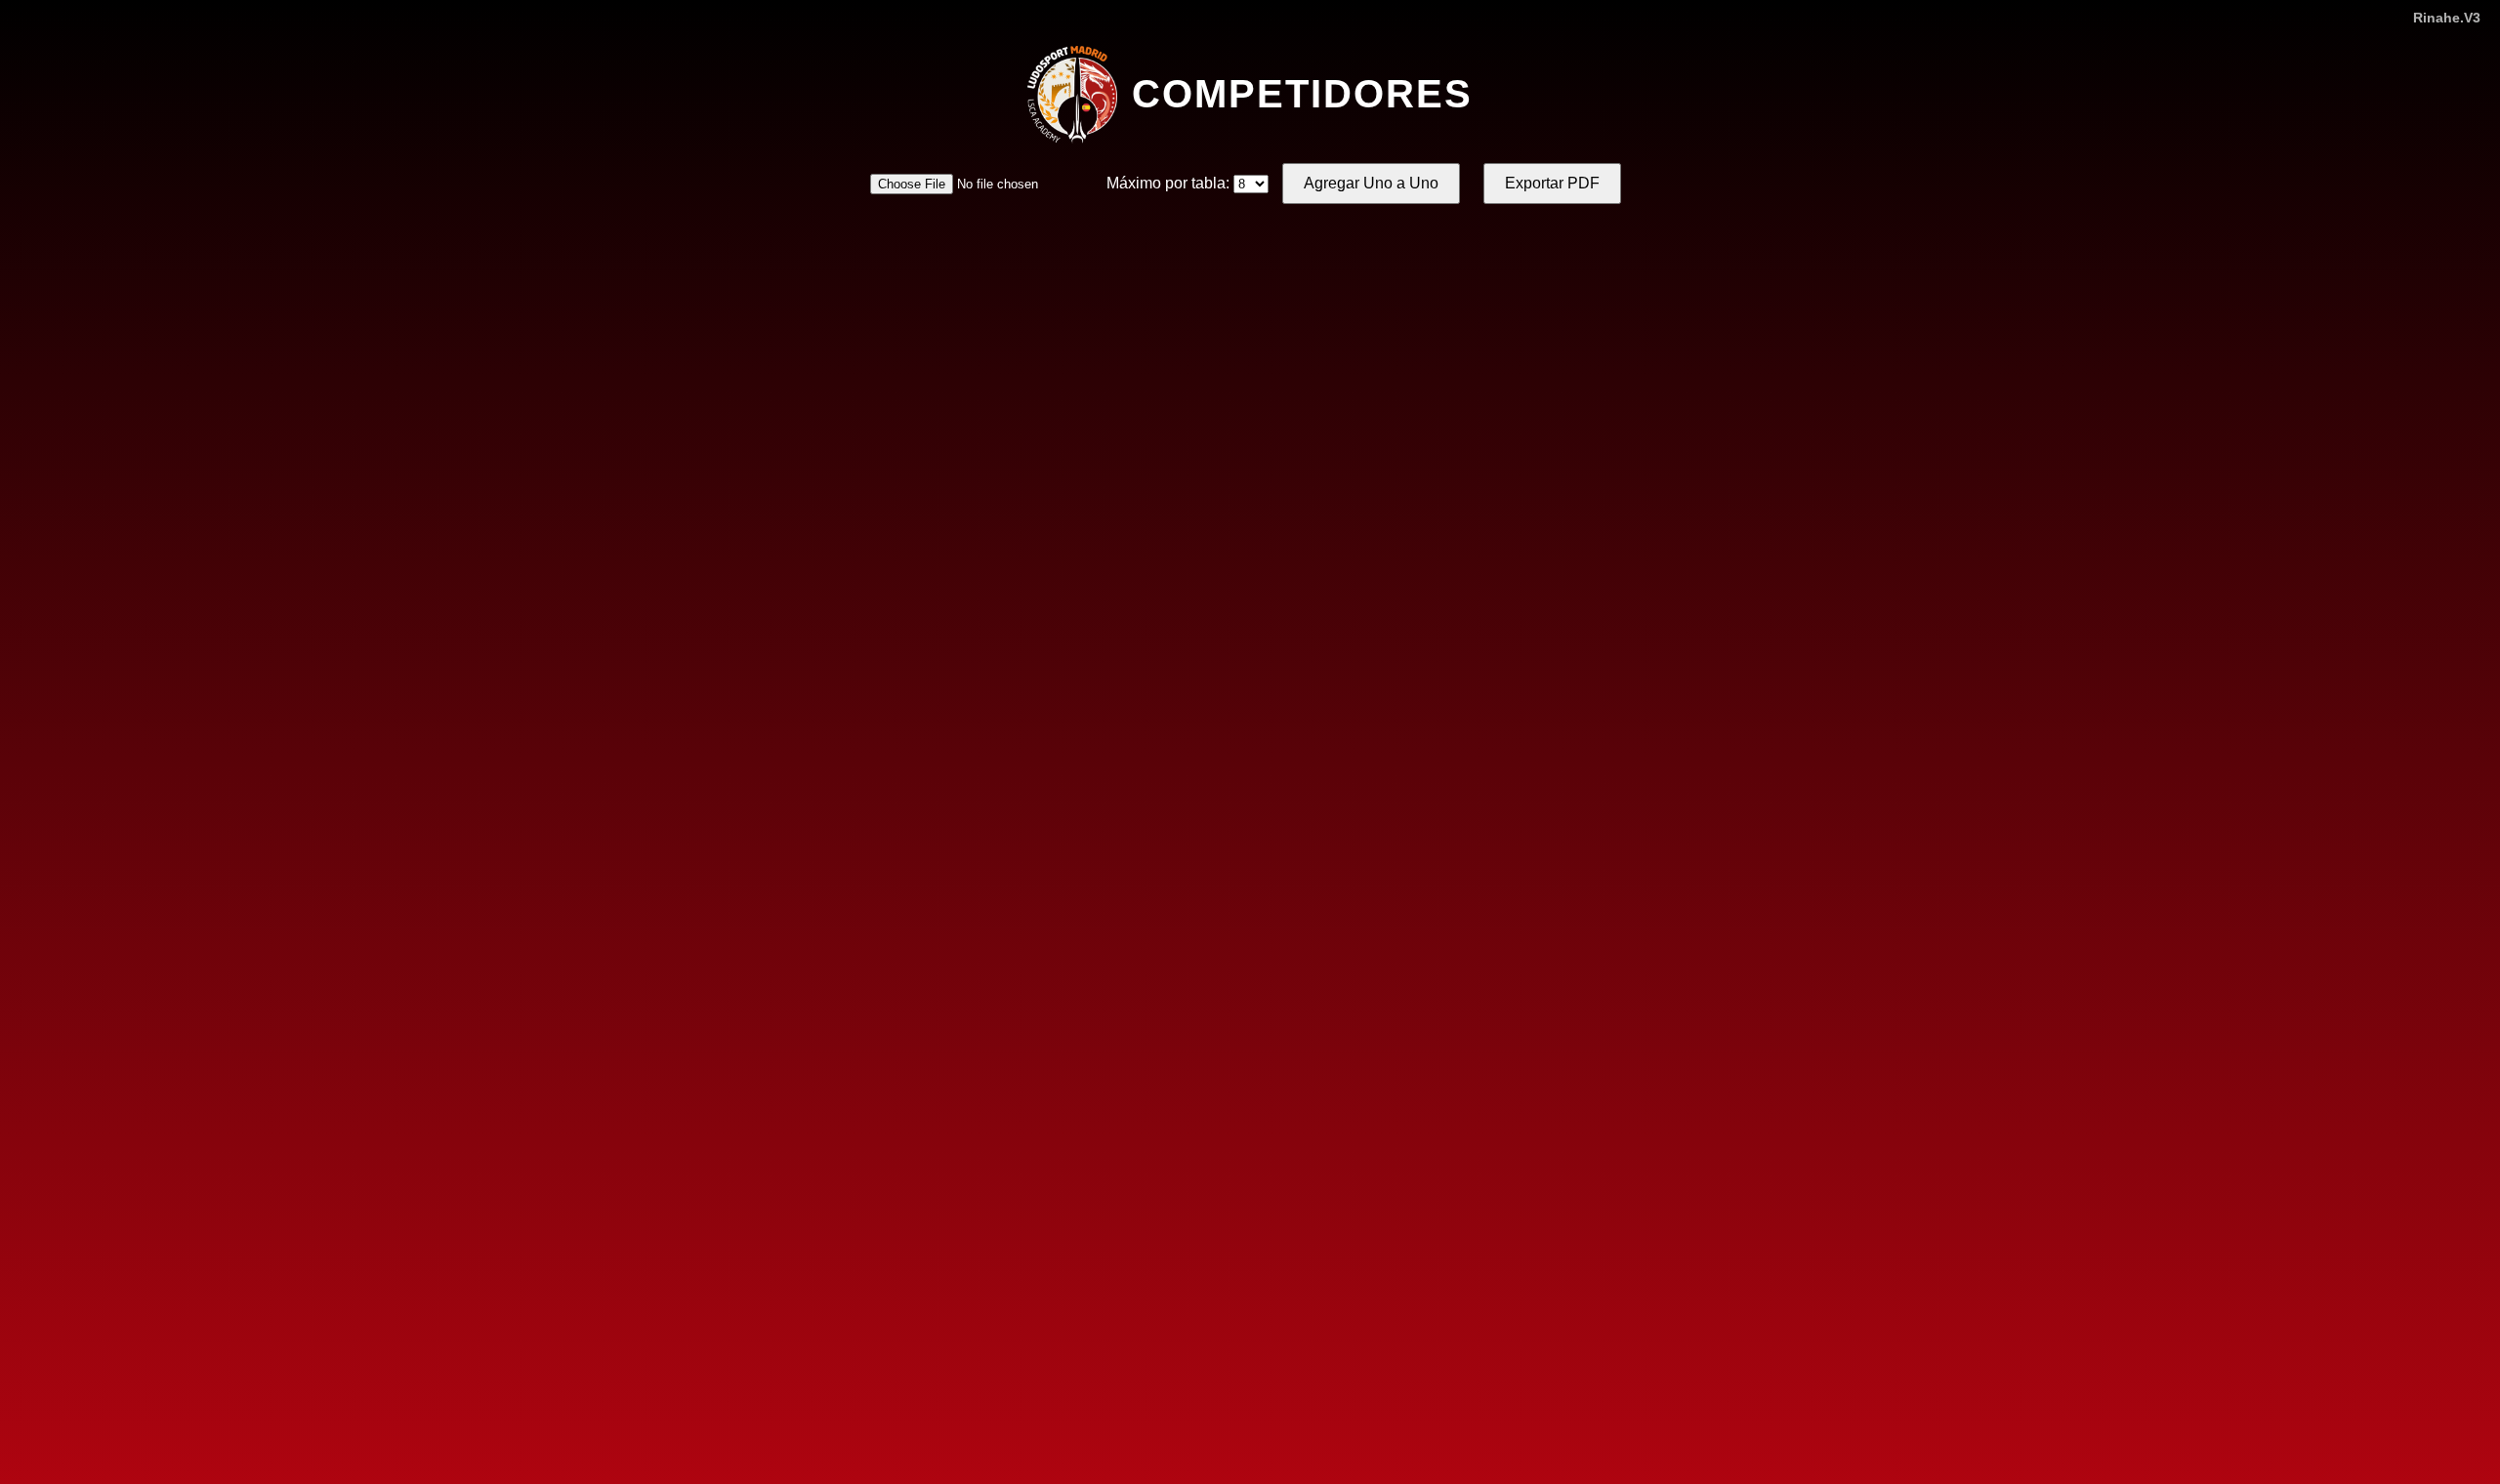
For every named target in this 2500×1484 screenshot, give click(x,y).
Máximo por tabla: (1168, 183)
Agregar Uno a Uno (1371, 183)
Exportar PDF (1552, 183)
